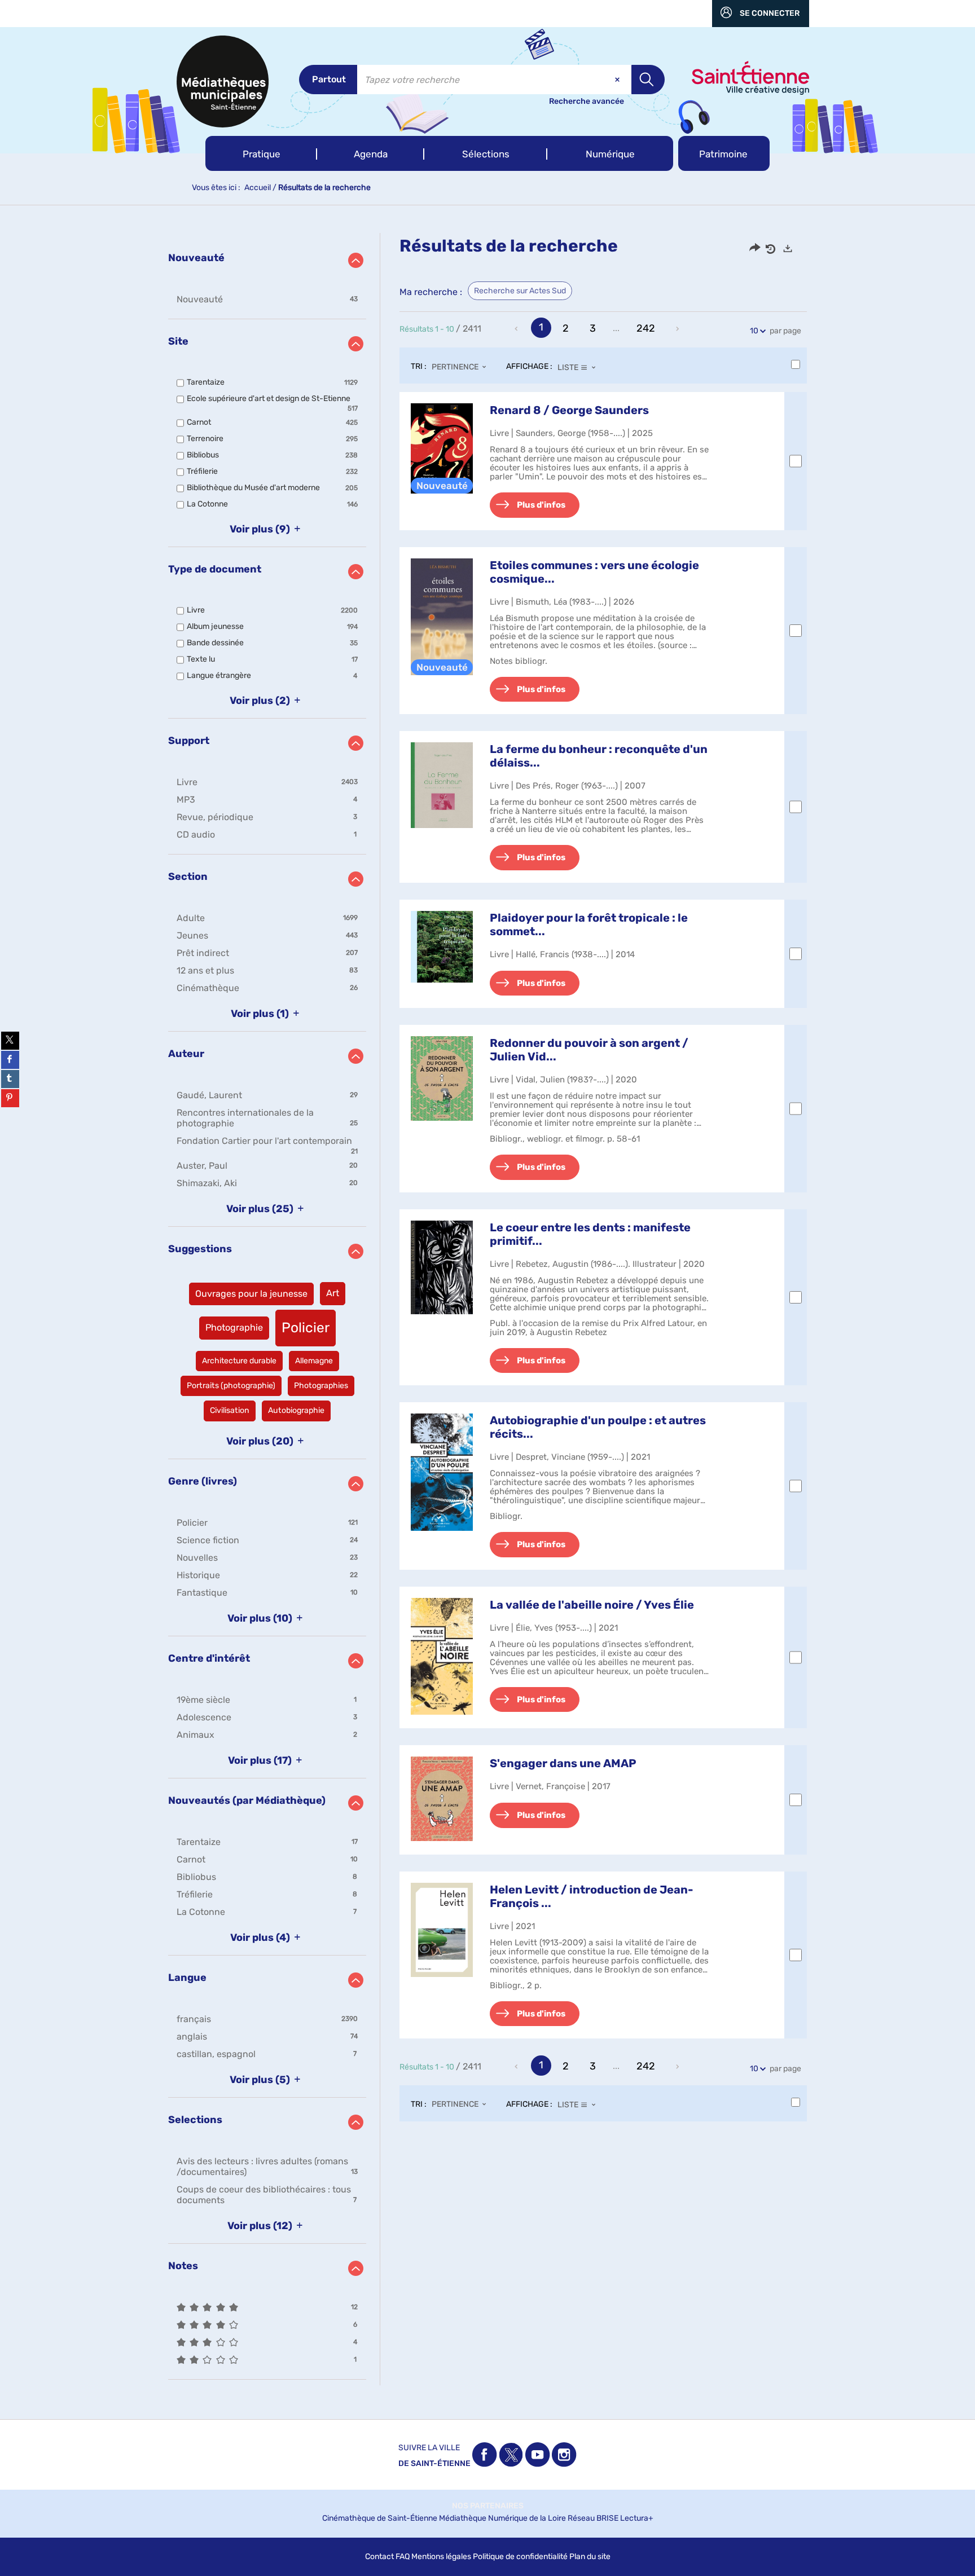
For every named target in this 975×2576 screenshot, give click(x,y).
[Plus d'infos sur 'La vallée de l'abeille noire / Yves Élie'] (442, 1657)
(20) (261, 1441)
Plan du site (590, 2557)
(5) (261, 2080)
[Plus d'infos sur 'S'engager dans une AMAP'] (442, 1798)
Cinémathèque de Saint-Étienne (380, 2518)
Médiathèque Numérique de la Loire (502, 2518)
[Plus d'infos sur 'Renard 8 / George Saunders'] (442, 448)
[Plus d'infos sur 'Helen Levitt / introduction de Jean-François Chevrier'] (442, 1930)
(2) (261, 701)
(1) (261, 1014)
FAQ (403, 2557)
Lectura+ (637, 2518)
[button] (261, 153)
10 (754, 331)
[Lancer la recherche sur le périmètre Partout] (648, 80)
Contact (379, 2557)
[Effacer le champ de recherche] (618, 80)
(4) (261, 1937)
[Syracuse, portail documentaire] (223, 82)
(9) (261, 529)
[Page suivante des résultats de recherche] (678, 329)
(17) (261, 1760)
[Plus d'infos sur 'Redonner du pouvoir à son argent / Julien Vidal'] (442, 1078)
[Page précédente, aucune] (517, 329)
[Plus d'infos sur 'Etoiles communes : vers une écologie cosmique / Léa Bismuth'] (442, 617)
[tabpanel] (488, 1309)
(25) (261, 1209)
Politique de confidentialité (520, 2557)
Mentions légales (441, 2557)
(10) (261, 1618)
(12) (261, 2226)
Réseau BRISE (593, 2518)
